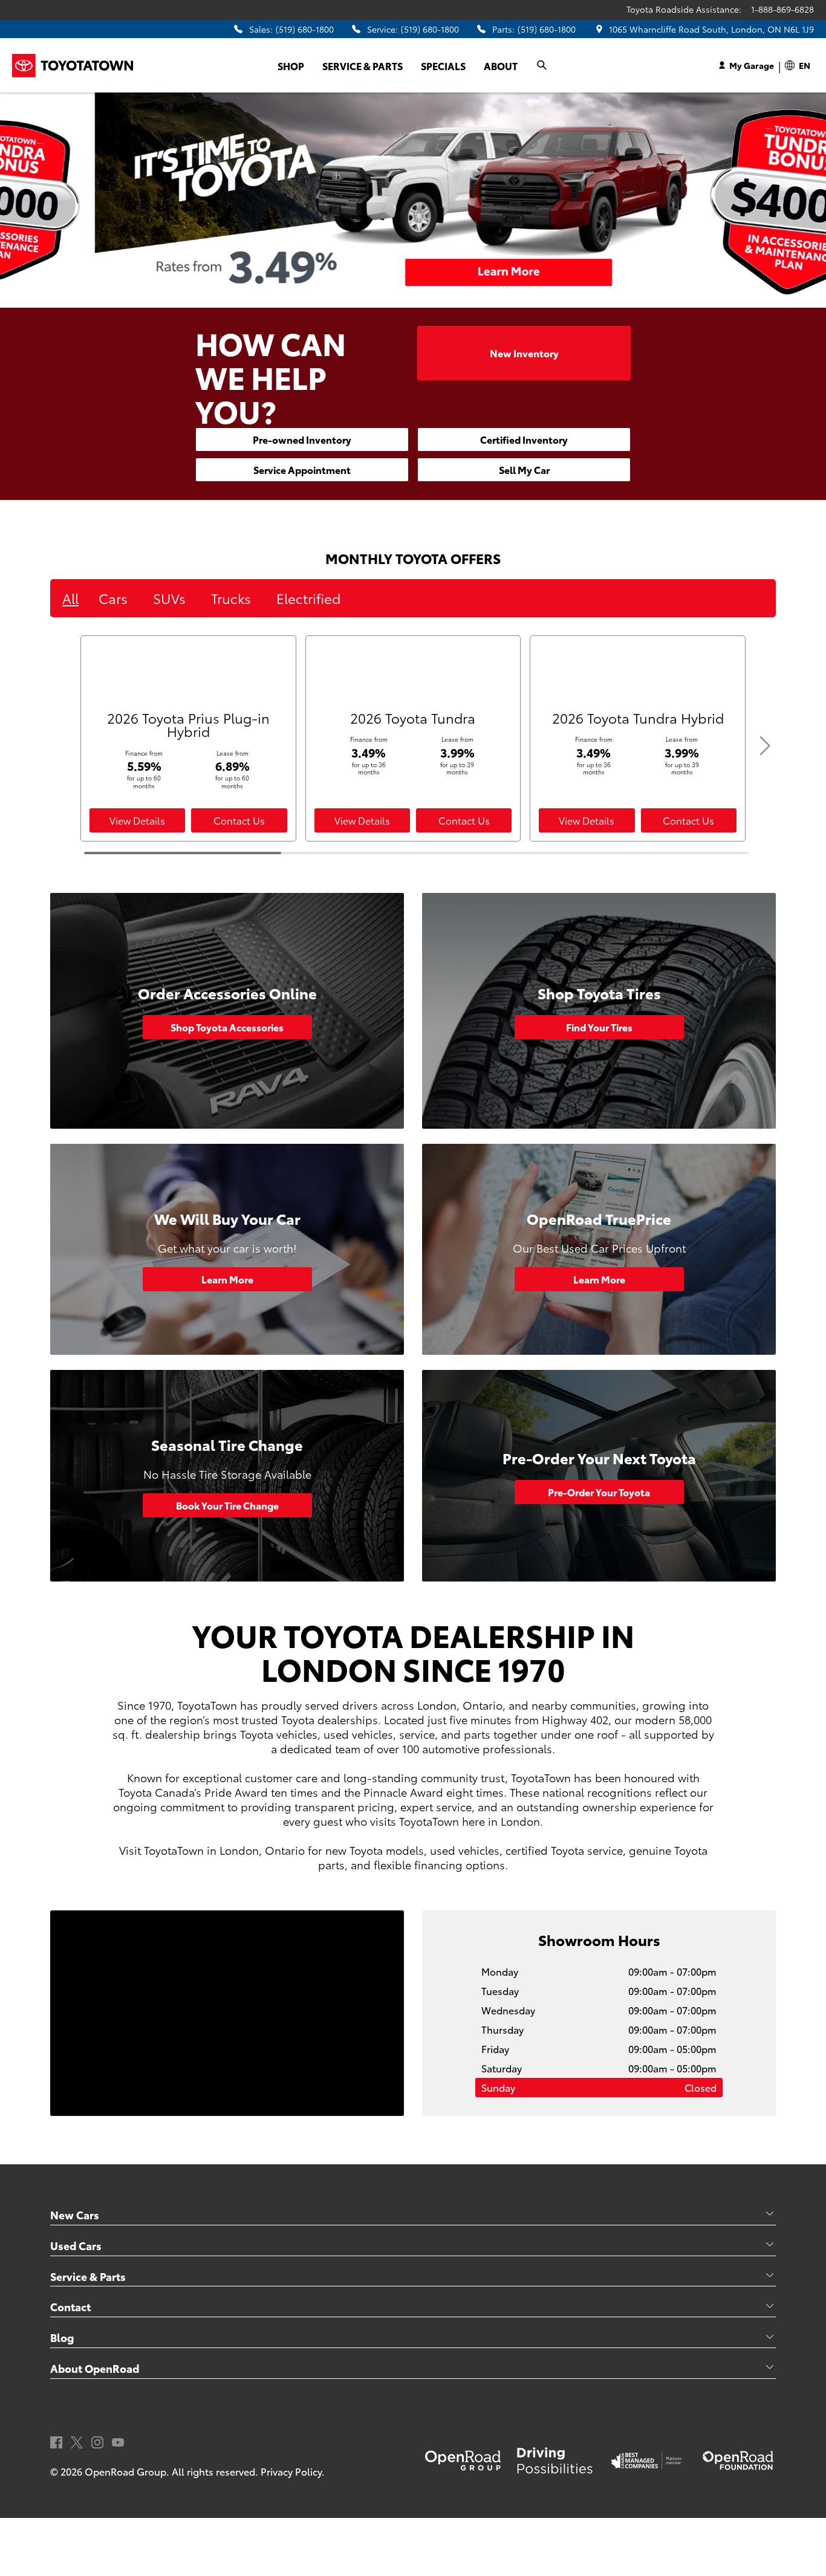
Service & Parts (363, 66)
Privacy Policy (291, 2471)
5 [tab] (455, 298)
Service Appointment (302, 469)
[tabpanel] (413, 200)
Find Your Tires (599, 1027)
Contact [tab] (70, 2306)
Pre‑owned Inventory (302, 439)
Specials (443, 66)
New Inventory (524, 353)
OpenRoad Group (125, 2471)
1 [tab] (383, 298)
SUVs (169, 598)
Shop (291, 66)
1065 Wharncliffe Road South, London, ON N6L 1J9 (711, 29)
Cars (113, 598)
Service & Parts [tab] (88, 2276)
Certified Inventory (524, 439)
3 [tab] (419, 298)
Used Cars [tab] (76, 2245)
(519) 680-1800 (305, 29)
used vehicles (358, 1734)
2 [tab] (401, 298)
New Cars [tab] (75, 2214)
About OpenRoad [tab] (95, 2368)
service (417, 1734)
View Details (137, 820)
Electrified (308, 598)
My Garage (752, 65)
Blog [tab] (62, 2337)
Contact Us (239, 820)
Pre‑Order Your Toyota (599, 1492)
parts (477, 1734)
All (70, 598)
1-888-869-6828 (782, 9)
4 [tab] (437, 298)
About (501, 66)
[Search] (542, 65)
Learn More (227, 1279)
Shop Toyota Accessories (227, 1027)
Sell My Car (524, 469)
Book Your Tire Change (227, 1505)
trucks (231, 598)
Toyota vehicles (279, 1734)
